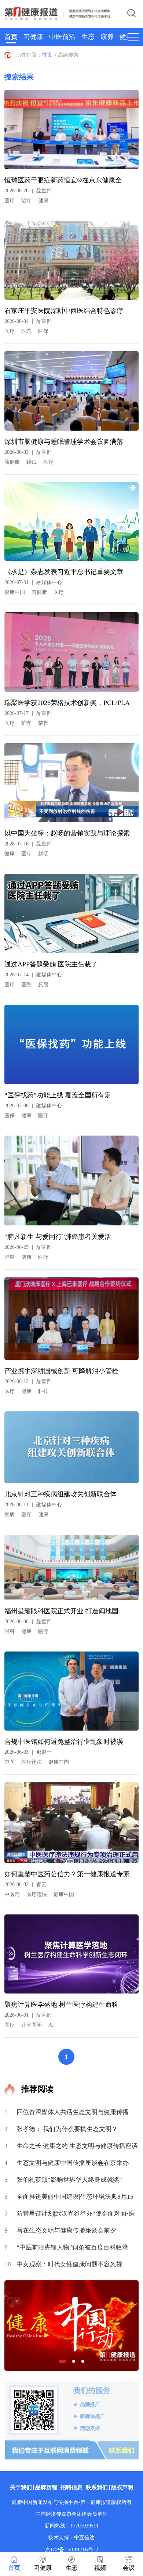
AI (51, 2025)
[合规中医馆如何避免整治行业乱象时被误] (72, 1694)
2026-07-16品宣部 (28, 844)
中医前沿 (62, 37)
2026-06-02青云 (25, 1884)
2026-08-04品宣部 (28, 321)
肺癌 (10, 1257)
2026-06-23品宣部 (28, 1247)
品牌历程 (46, 2487)
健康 (43, 201)
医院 (26, 331)
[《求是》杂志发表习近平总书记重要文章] (72, 524)
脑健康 (12, 462)
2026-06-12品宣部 (28, 1381)
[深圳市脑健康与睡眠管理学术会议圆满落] (72, 394)
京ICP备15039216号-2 (72, 2550)
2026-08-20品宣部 (28, 191)
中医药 (12, 1894)
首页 (11, 37)
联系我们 (97, 2487)
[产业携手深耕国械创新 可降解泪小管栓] (72, 1321)
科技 (43, 1391)
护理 (26, 723)
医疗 (10, 201)
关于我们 (21, 2487)
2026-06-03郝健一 (28, 1752)
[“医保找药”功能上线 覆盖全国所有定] (72, 1047)
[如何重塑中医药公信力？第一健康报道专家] (72, 1825)
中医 (10, 1762)
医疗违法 (32, 1762)
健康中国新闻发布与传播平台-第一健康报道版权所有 (72, 2502)
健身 (126, 37)
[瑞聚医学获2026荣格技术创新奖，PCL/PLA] (72, 655)
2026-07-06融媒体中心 (33, 1106)
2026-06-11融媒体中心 (33, 1505)
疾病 (10, 1515)
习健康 (33, 37)
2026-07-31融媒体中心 (33, 582)
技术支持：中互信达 (71, 2538)
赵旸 (43, 854)
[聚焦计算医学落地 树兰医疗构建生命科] (72, 1957)
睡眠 (32, 462)
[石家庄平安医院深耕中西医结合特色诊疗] (72, 263)
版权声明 (122, 2487)
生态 (88, 37)
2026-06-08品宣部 (28, 1622)
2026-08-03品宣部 (28, 452)
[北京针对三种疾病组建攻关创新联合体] (72, 1450)
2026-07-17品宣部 (28, 713)
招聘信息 (71, 2487)
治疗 (26, 201)
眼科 (10, 1631)
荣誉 (43, 723)
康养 (107, 37)
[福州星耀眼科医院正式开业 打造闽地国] (72, 1570)
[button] (62, 2361)
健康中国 (15, 592)
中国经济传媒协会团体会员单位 (71, 2514)
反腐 (43, 985)
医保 (43, 331)
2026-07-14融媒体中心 (33, 975)
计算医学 (32, 2025)
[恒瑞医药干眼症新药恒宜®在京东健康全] (72, 132)
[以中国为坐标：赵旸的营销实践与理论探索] (72, 786)
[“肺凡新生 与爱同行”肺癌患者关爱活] (72, 1183)
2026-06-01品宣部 (28, 2015)
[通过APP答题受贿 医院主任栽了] (72, 916)
